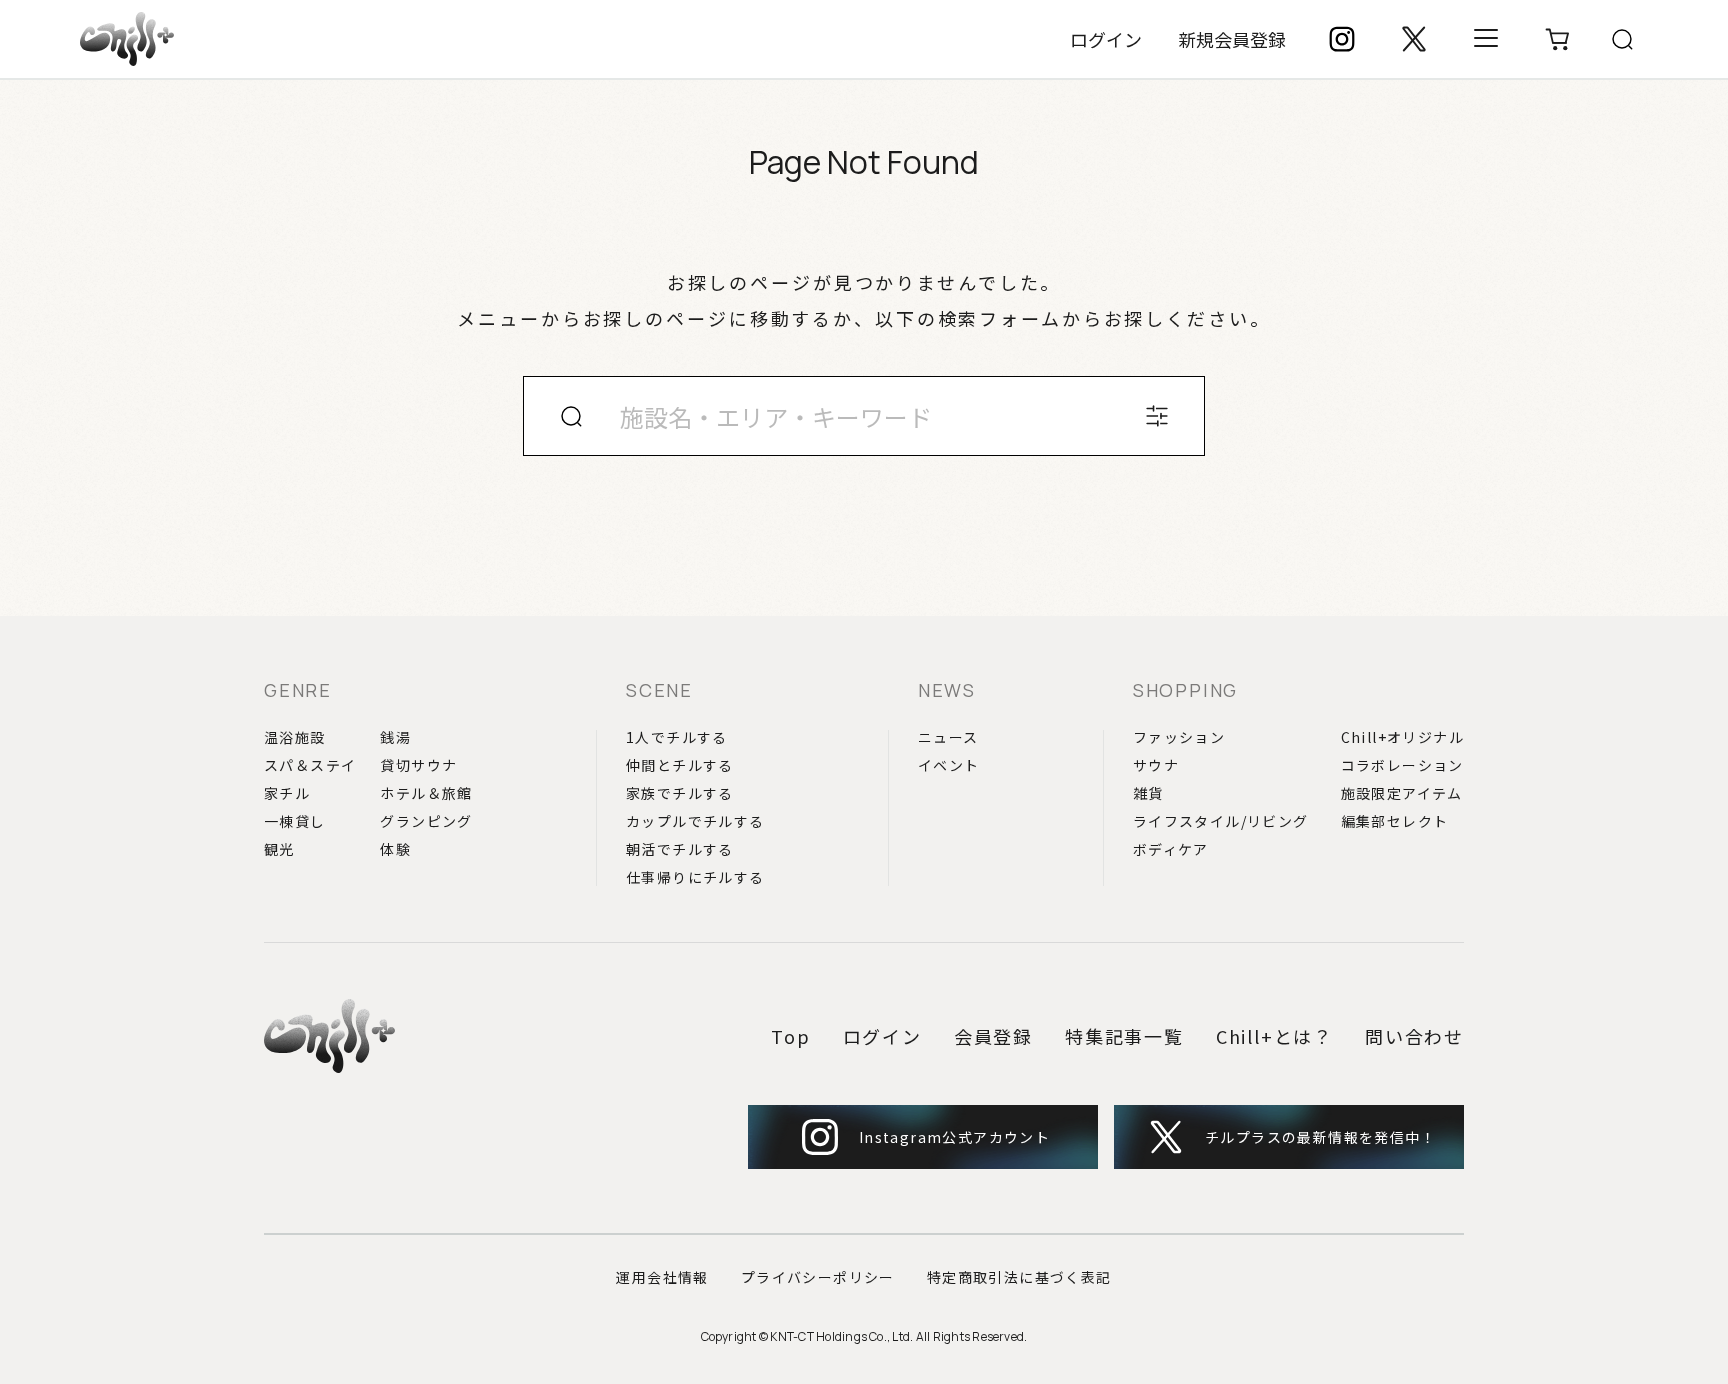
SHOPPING (1185, 690)
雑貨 (1148, 793)
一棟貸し (295, 821)
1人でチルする (677, 737)
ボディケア (1171, 849)
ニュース (948, 737)
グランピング (426, 821)
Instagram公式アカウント (954, 1137)
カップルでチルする (695, 821)
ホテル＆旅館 (426, 793)
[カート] (1558, 39)
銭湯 (395, 737)
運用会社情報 (662, 1277)
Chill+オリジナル (1402, 737)
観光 (279, 849)
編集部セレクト (1395, 821)
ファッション (1179, 737)
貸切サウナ (418, 765)
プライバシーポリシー (818, 1277)
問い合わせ (1414, 1036)
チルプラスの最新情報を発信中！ (1320, 1137)
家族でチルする (680, 793)
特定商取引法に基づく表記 (1019, 1277)
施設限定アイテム (1402, 793)
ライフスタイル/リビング (1221, 821)
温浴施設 (295, 737)
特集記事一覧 (1124, 1036)
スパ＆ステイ (310, 765)
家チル (287, 793)
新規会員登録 (1232, 39)
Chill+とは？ (1274, 1036)
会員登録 (993, 1036)
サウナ (1156, 765)
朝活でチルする (680, 849)
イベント (949, 765)
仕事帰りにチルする (695, 877)
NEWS (947, 690)
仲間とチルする (680, 765)
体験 (395, 849)
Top (790, 1036)
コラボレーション (1402, 765)
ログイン (1106, 39)
